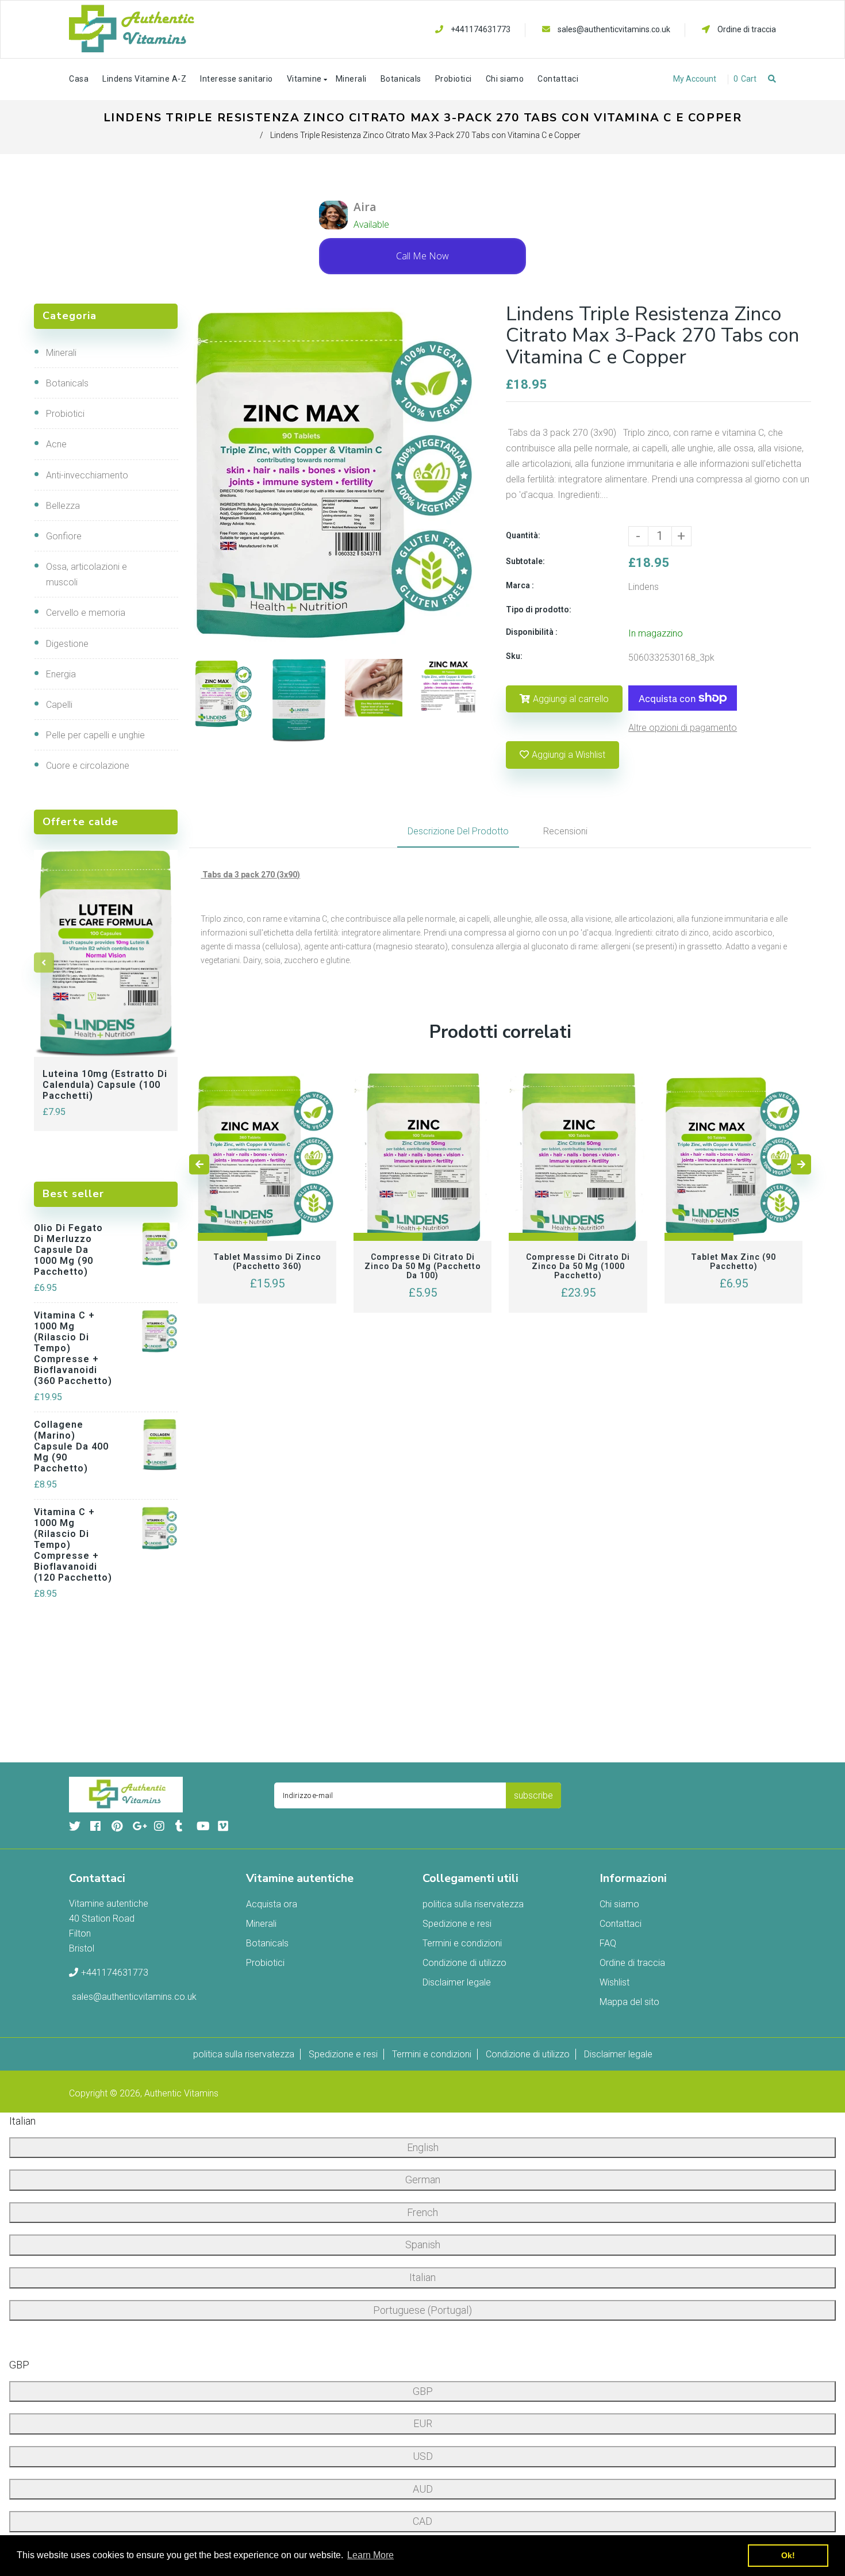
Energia (61, 674)
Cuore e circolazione (88, 766)
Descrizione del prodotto (458, 831)
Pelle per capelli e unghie (95, 735)
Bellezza (63, 506)
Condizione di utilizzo (464, 1963)
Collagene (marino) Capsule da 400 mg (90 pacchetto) (71, 1446)
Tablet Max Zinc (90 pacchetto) (733, 1262)
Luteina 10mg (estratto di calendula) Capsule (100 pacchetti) (105, 1085)
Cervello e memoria (86, 613)
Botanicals (67, 383)
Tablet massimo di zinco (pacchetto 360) (267, 1262)
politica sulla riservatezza (473, 1904)
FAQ (608, 1943)
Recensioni (565, 831)
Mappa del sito (629, 2002)
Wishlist (614, 1982)
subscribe (533, 1795)
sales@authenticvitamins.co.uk (614, 29)
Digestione (67, 644)
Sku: (514, 656)
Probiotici (65, 414)
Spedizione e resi (457, 1924)
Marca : (520, 585)
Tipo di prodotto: (539, 609)
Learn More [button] (370, 2555)
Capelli (59, 705)
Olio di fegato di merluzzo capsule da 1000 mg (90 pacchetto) (68, 1250)
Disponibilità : (532, 632)
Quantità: (523, 535)
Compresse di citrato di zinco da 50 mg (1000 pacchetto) (578, 1266)
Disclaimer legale (457, 1982)
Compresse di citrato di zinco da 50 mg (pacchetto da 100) (423, 1266)
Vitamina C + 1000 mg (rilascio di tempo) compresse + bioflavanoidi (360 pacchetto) (73, 1348)
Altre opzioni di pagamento (683, 728)
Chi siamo (619, 1904)
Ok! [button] (788, 2555)
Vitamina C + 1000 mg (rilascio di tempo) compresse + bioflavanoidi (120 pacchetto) (73, 1545)
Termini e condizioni (462, 1943)
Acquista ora (272, 1904)
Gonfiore (64, 536)
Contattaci (621, 1924)
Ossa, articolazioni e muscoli (87, 574)
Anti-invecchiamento (87, 475)
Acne (56, 444)
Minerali (61, 353)
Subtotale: (525, 561)
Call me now (422, 256)
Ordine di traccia (746, 29)
